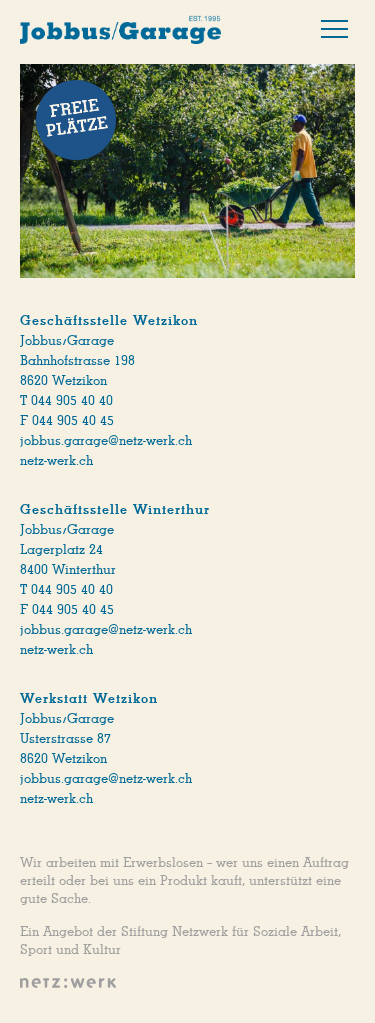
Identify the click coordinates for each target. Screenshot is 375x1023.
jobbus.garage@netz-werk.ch (106, 441)
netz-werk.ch (56, 461)
